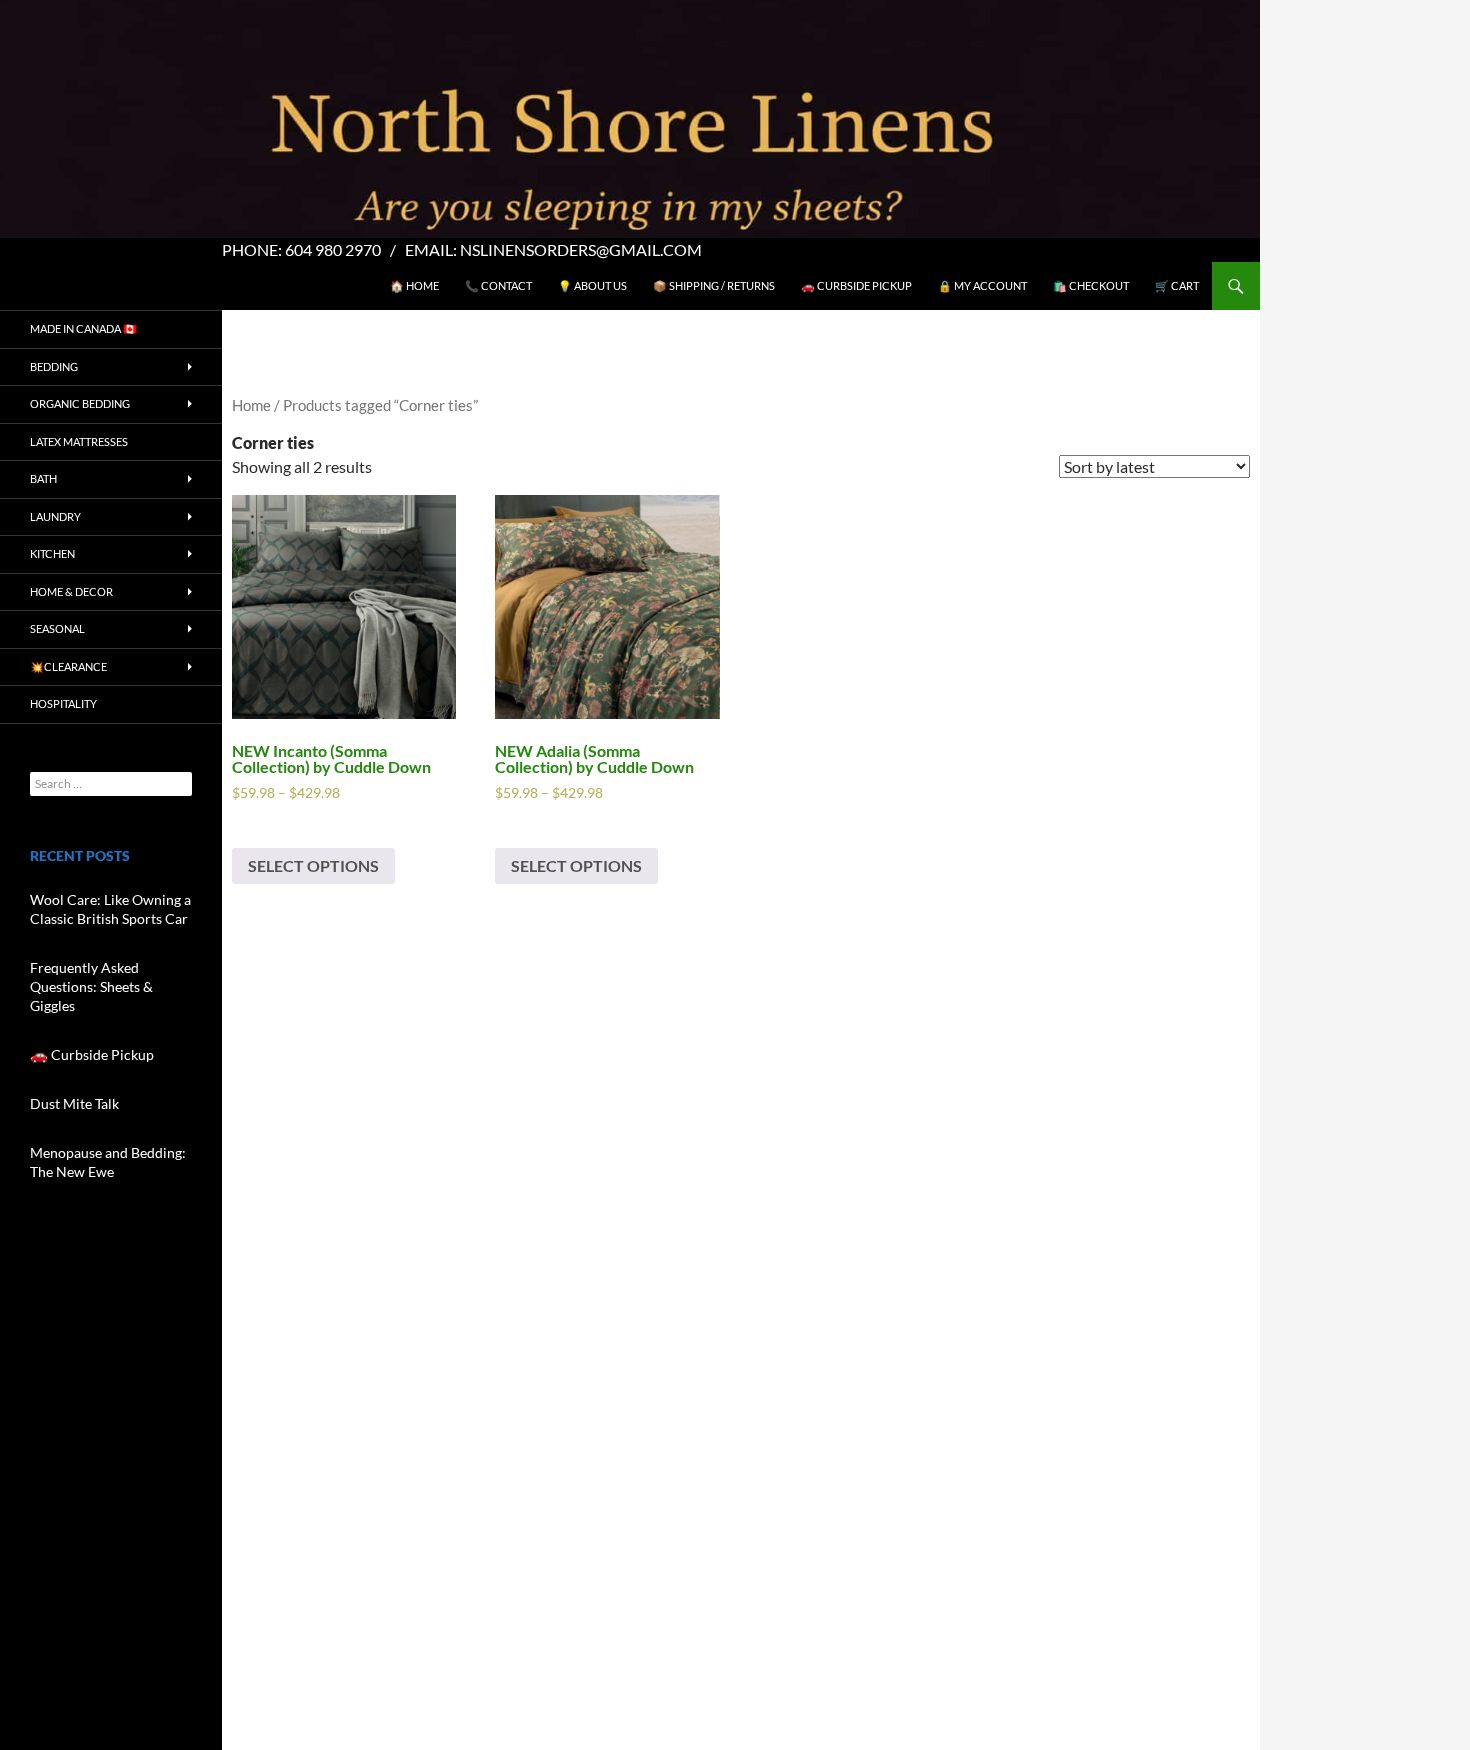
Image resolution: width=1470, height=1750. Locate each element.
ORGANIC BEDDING (80, 403)
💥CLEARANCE (68, 666)
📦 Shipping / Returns (714, 285)
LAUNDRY (55, 516)
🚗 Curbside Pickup (856, 285)
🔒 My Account (982, 285)
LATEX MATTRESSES (79, 441)
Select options (313, 865)
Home (251, 405)
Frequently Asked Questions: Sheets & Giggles (91, 986)
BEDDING (54, 366)
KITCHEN (52, 553)
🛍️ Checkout (1091, 285)
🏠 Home (414, 285)
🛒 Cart (1177, 285)
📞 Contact (498, 285)
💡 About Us (592, 285)
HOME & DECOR (71, 591)
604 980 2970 (333, 249)
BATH (43, 478)
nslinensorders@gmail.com (581, 249)
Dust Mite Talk (74, 1103)
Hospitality (63, 703)
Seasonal (57, 628)
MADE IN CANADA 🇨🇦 (83, 328)
